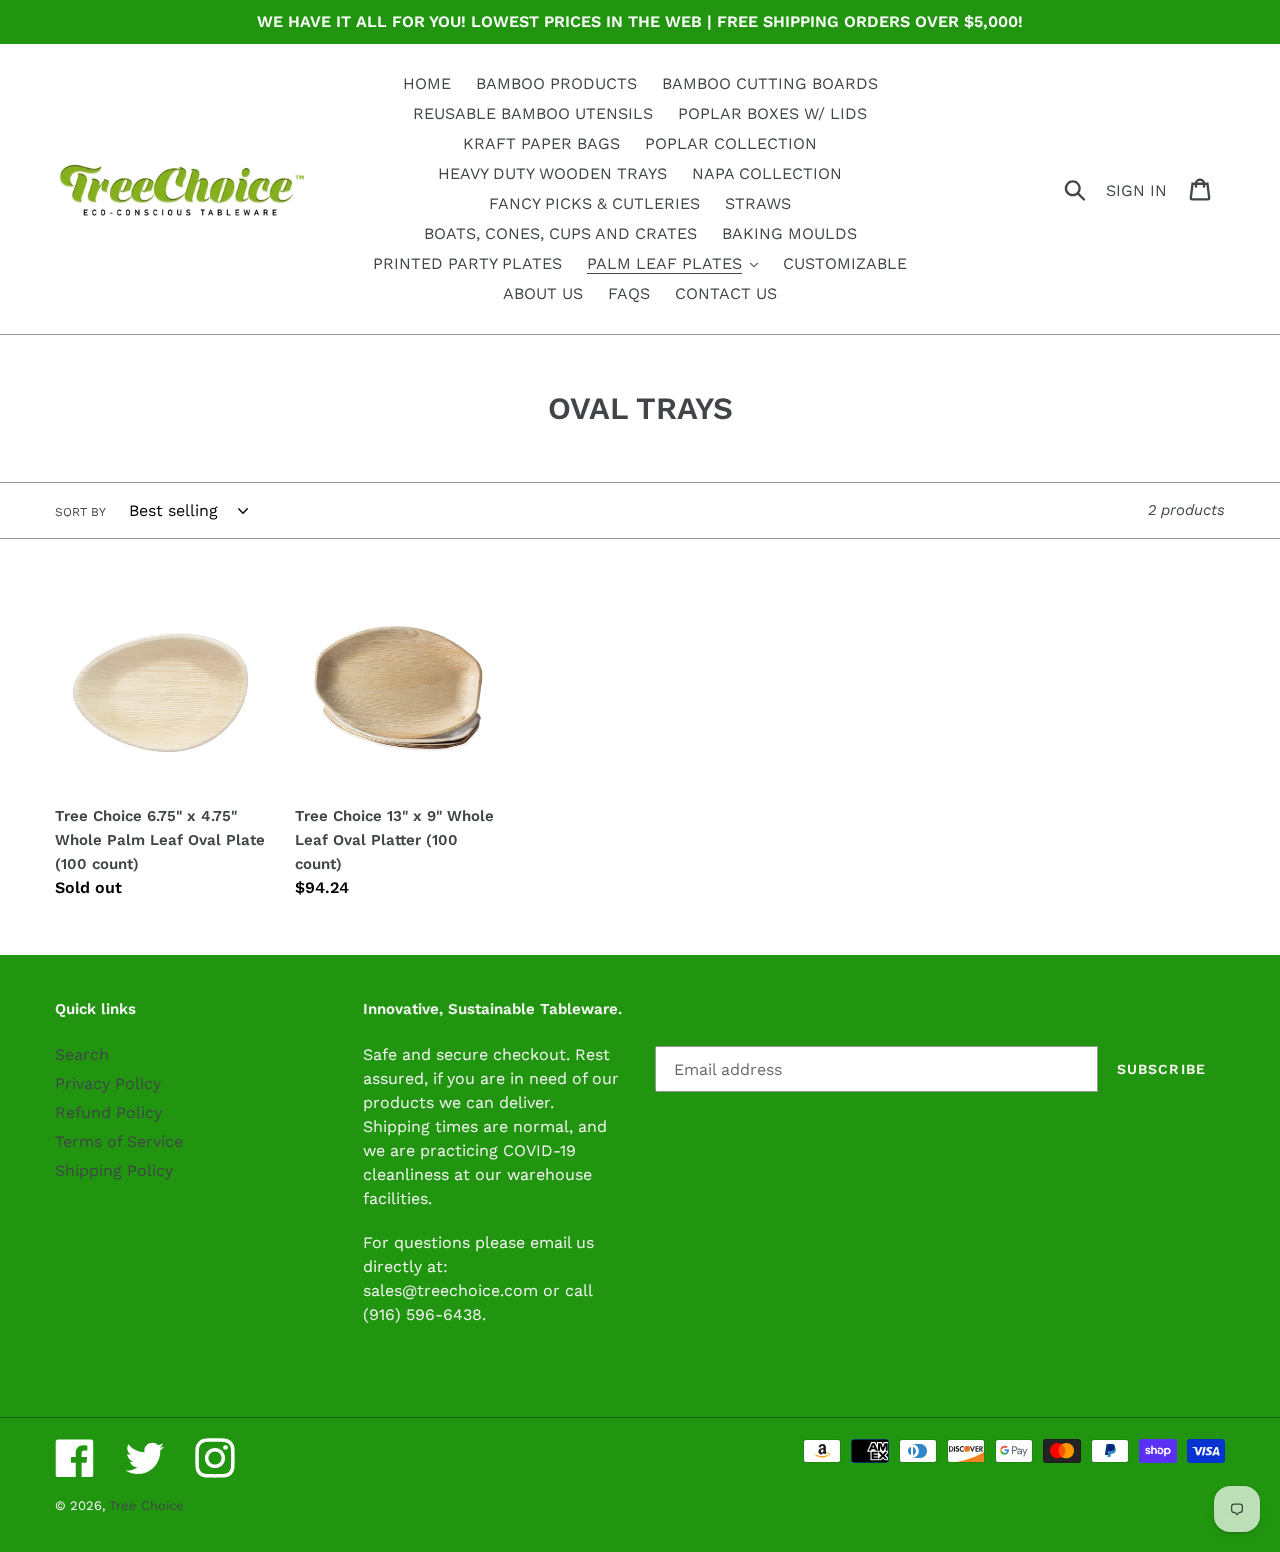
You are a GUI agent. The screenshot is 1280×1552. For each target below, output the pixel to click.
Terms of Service (119, 1141)
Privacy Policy (108, 1083)
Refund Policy (108, 1112)
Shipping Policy (114, 1170)
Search (82, 1054)
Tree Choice (146, 1505)
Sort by (80, 512)
